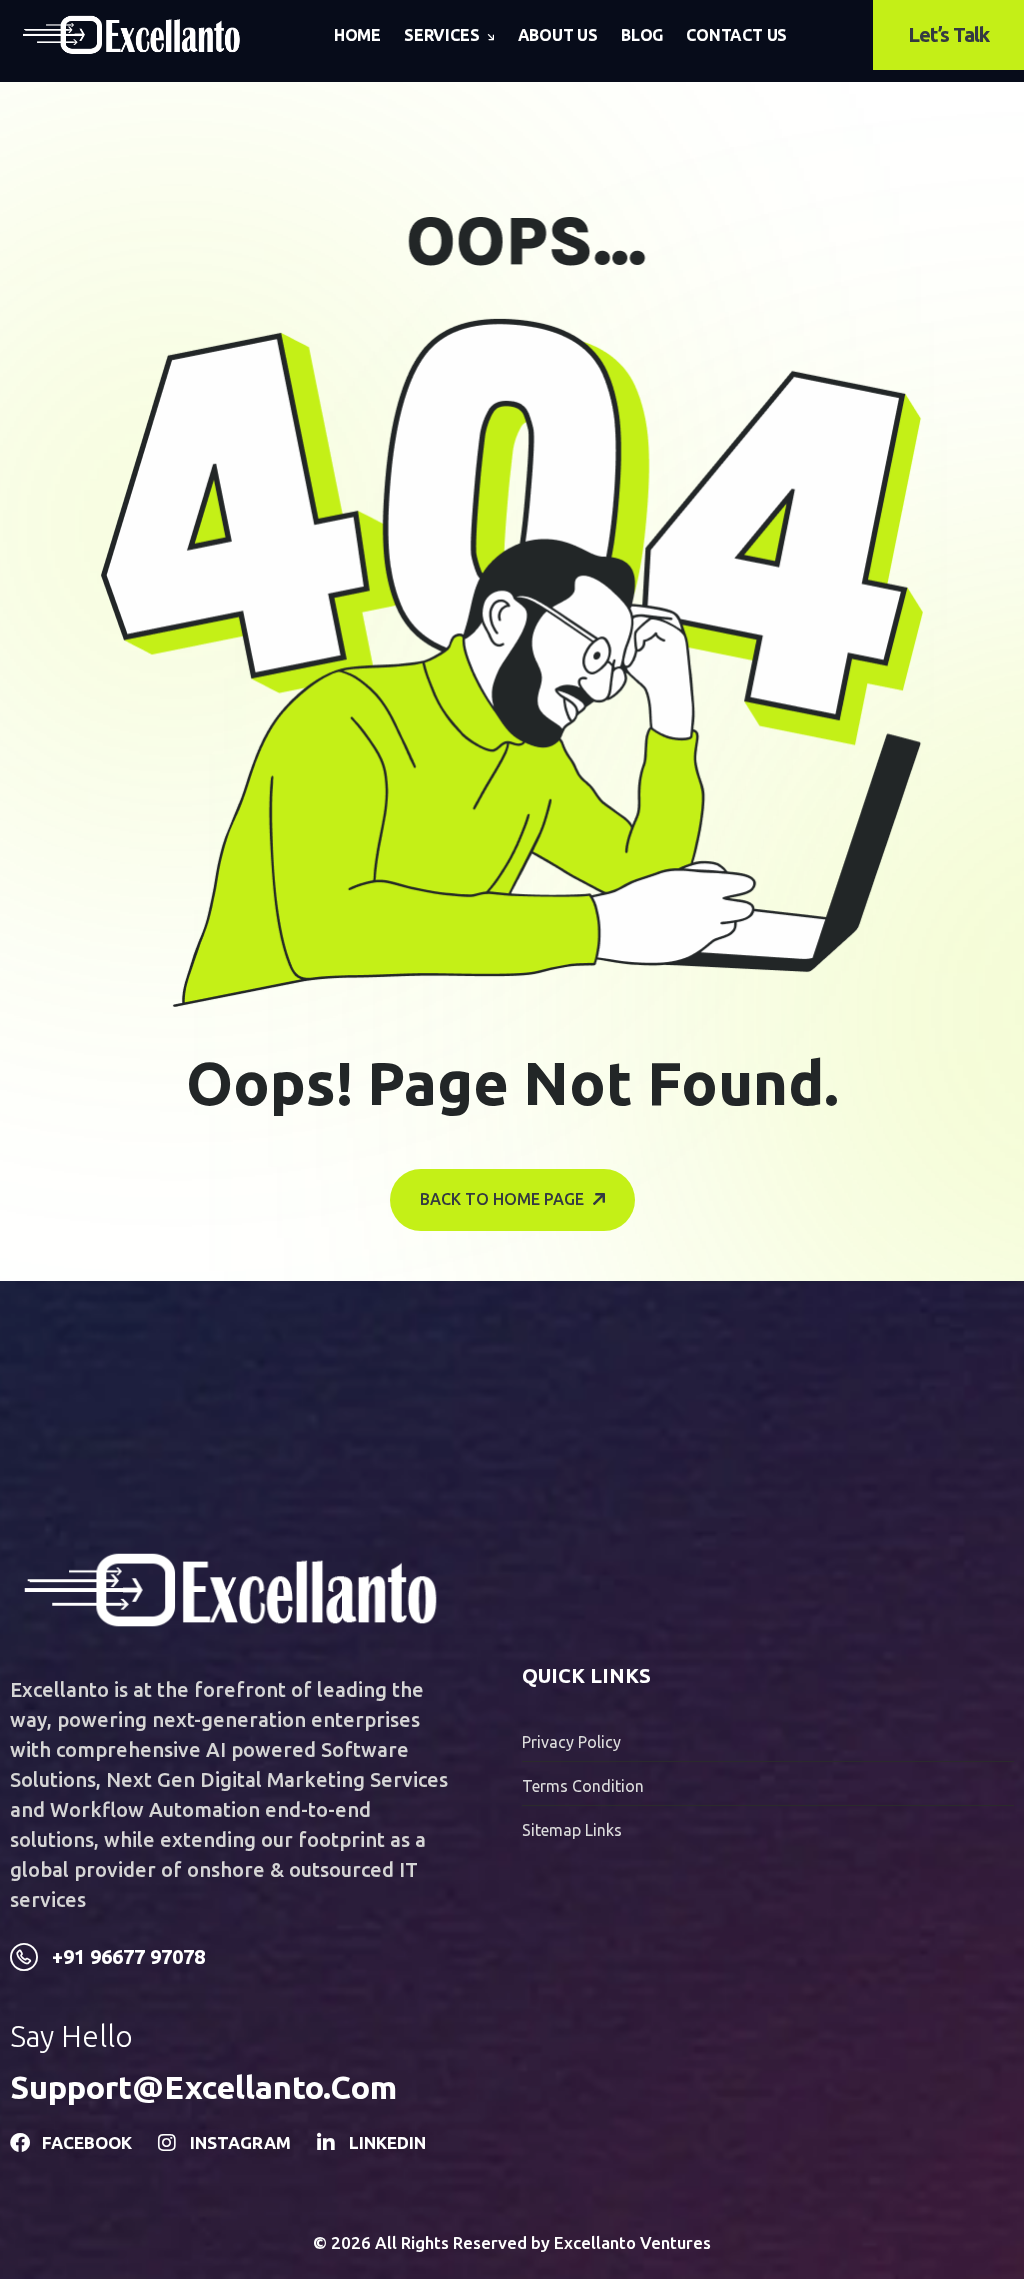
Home (357, 35)
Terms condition (583, 1786)
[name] (131, 35)
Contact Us (736, 35)
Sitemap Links (572, 1830)
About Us (558, 35)
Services (441, 35)
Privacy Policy (571, 1742)
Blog (642, 35)
